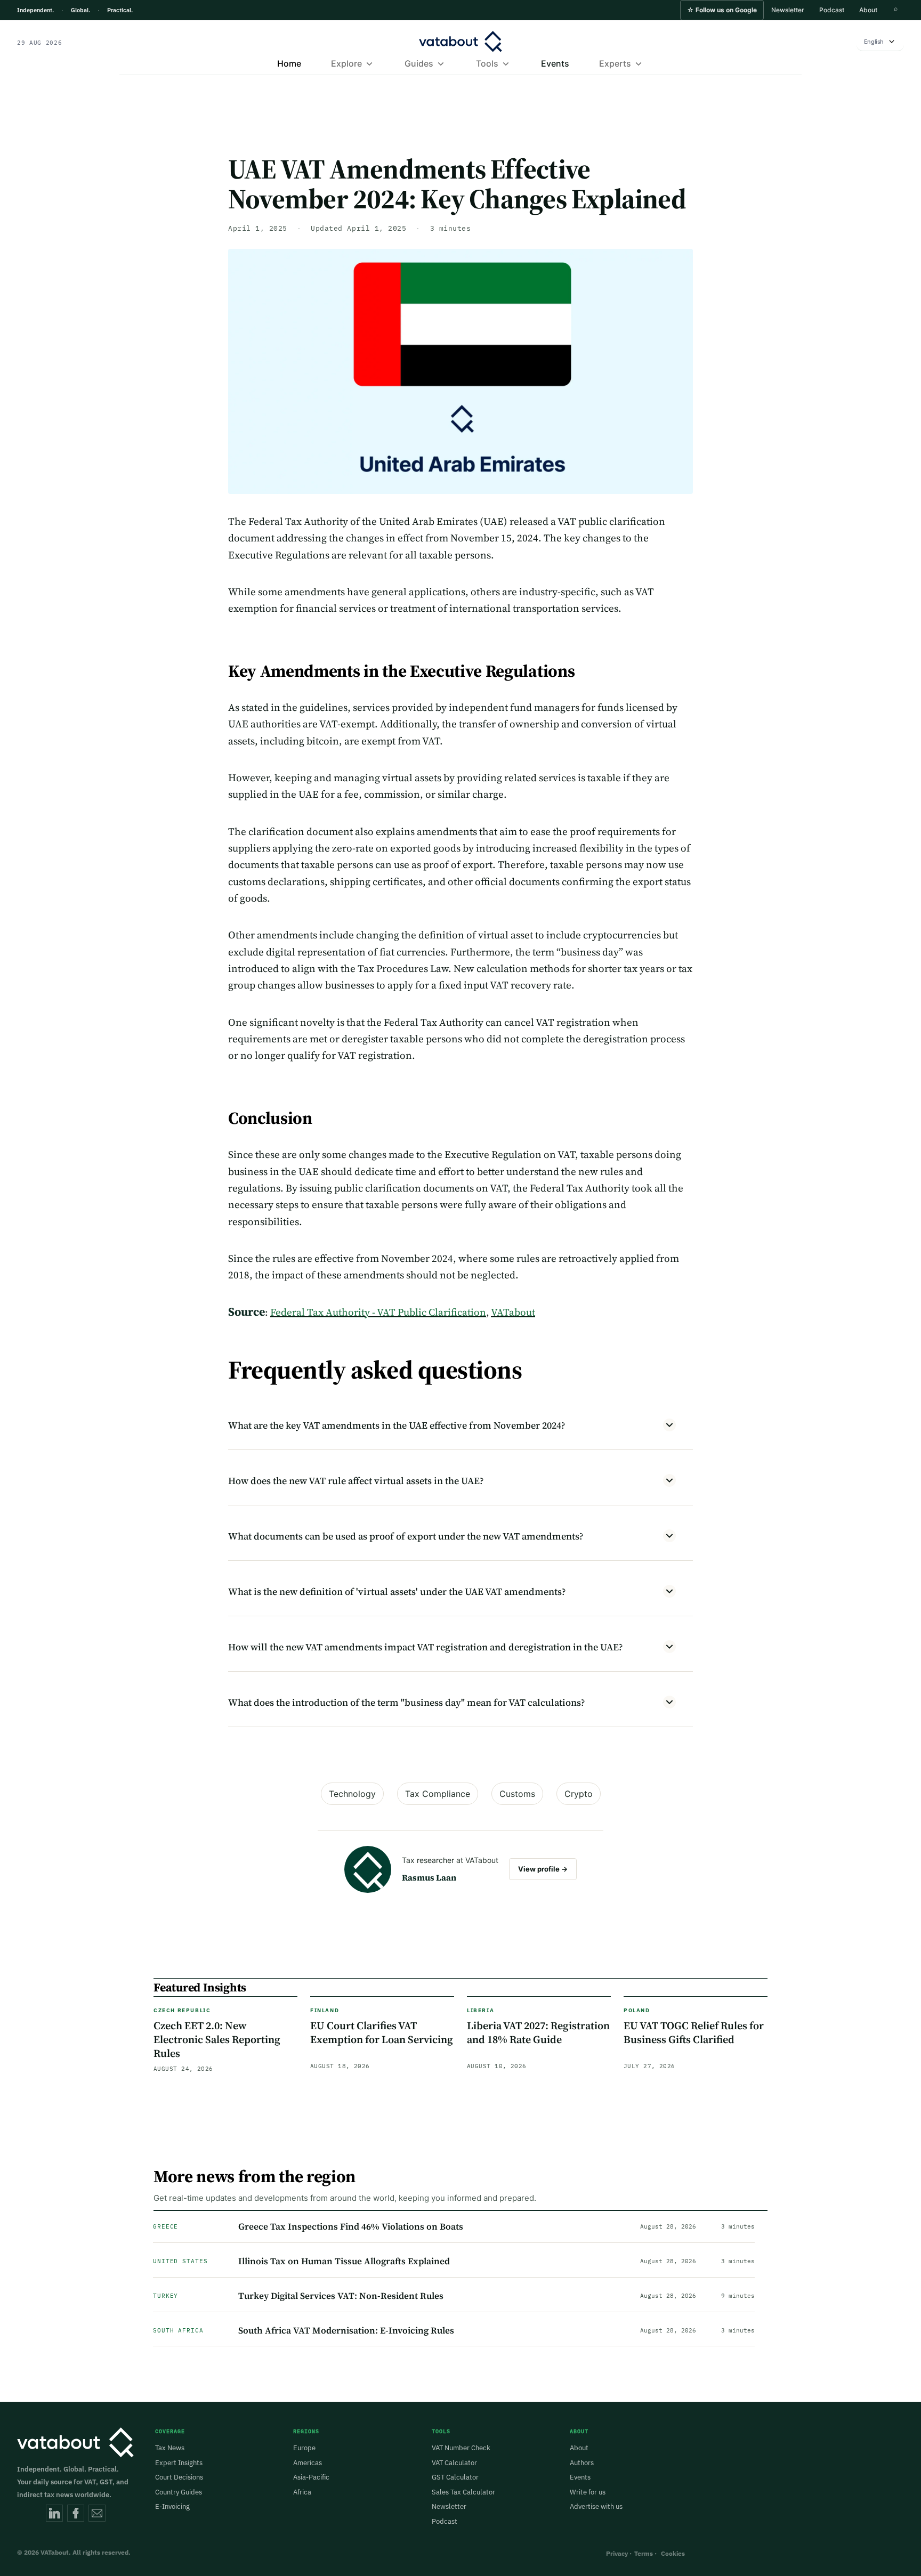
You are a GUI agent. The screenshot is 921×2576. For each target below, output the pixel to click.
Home (289, 63)
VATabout (513, 1312)
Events (555, 63)
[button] (722, 10)
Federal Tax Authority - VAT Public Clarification (378, 1312)
